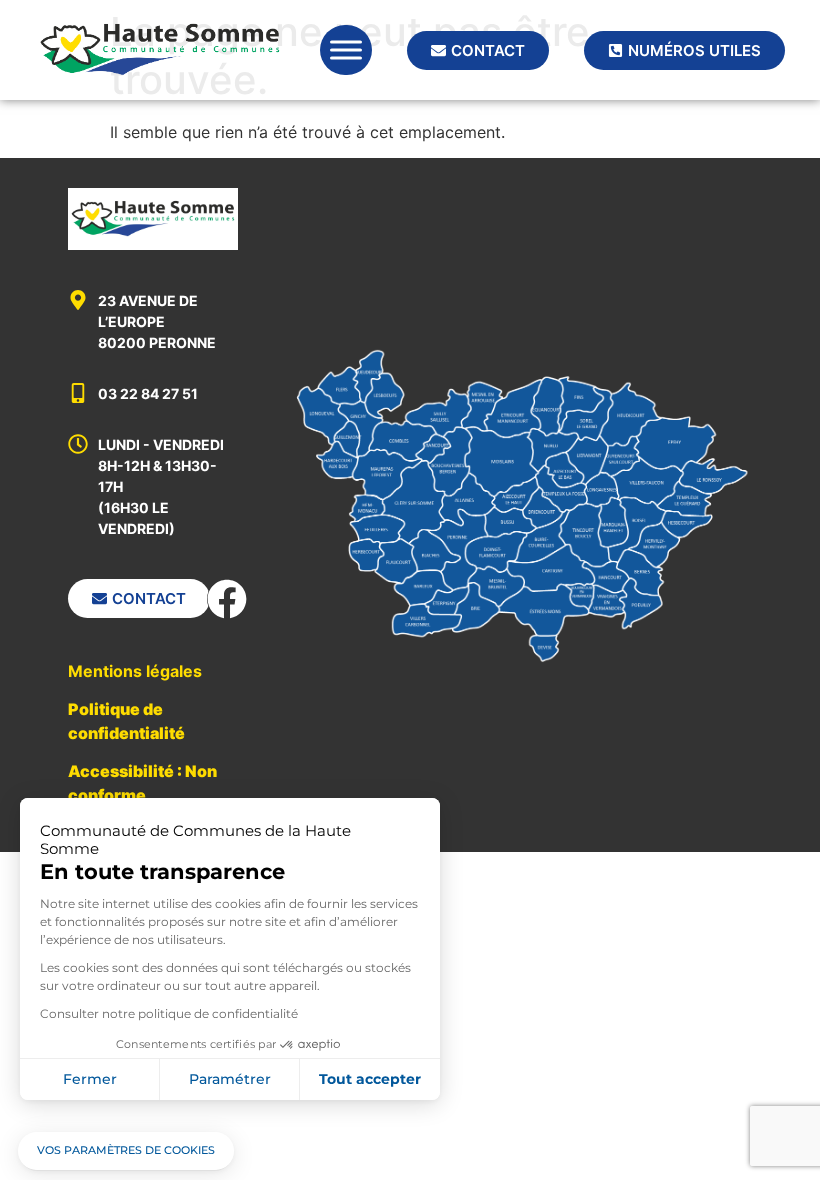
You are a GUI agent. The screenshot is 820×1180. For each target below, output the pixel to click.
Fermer (90, 1079)
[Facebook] (227, 599)
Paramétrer (230, 1079)
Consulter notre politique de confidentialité (169, 1013)
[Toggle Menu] (346, 49)
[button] (126, 1151)
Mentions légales (135, 671)
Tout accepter (370, 1079)
